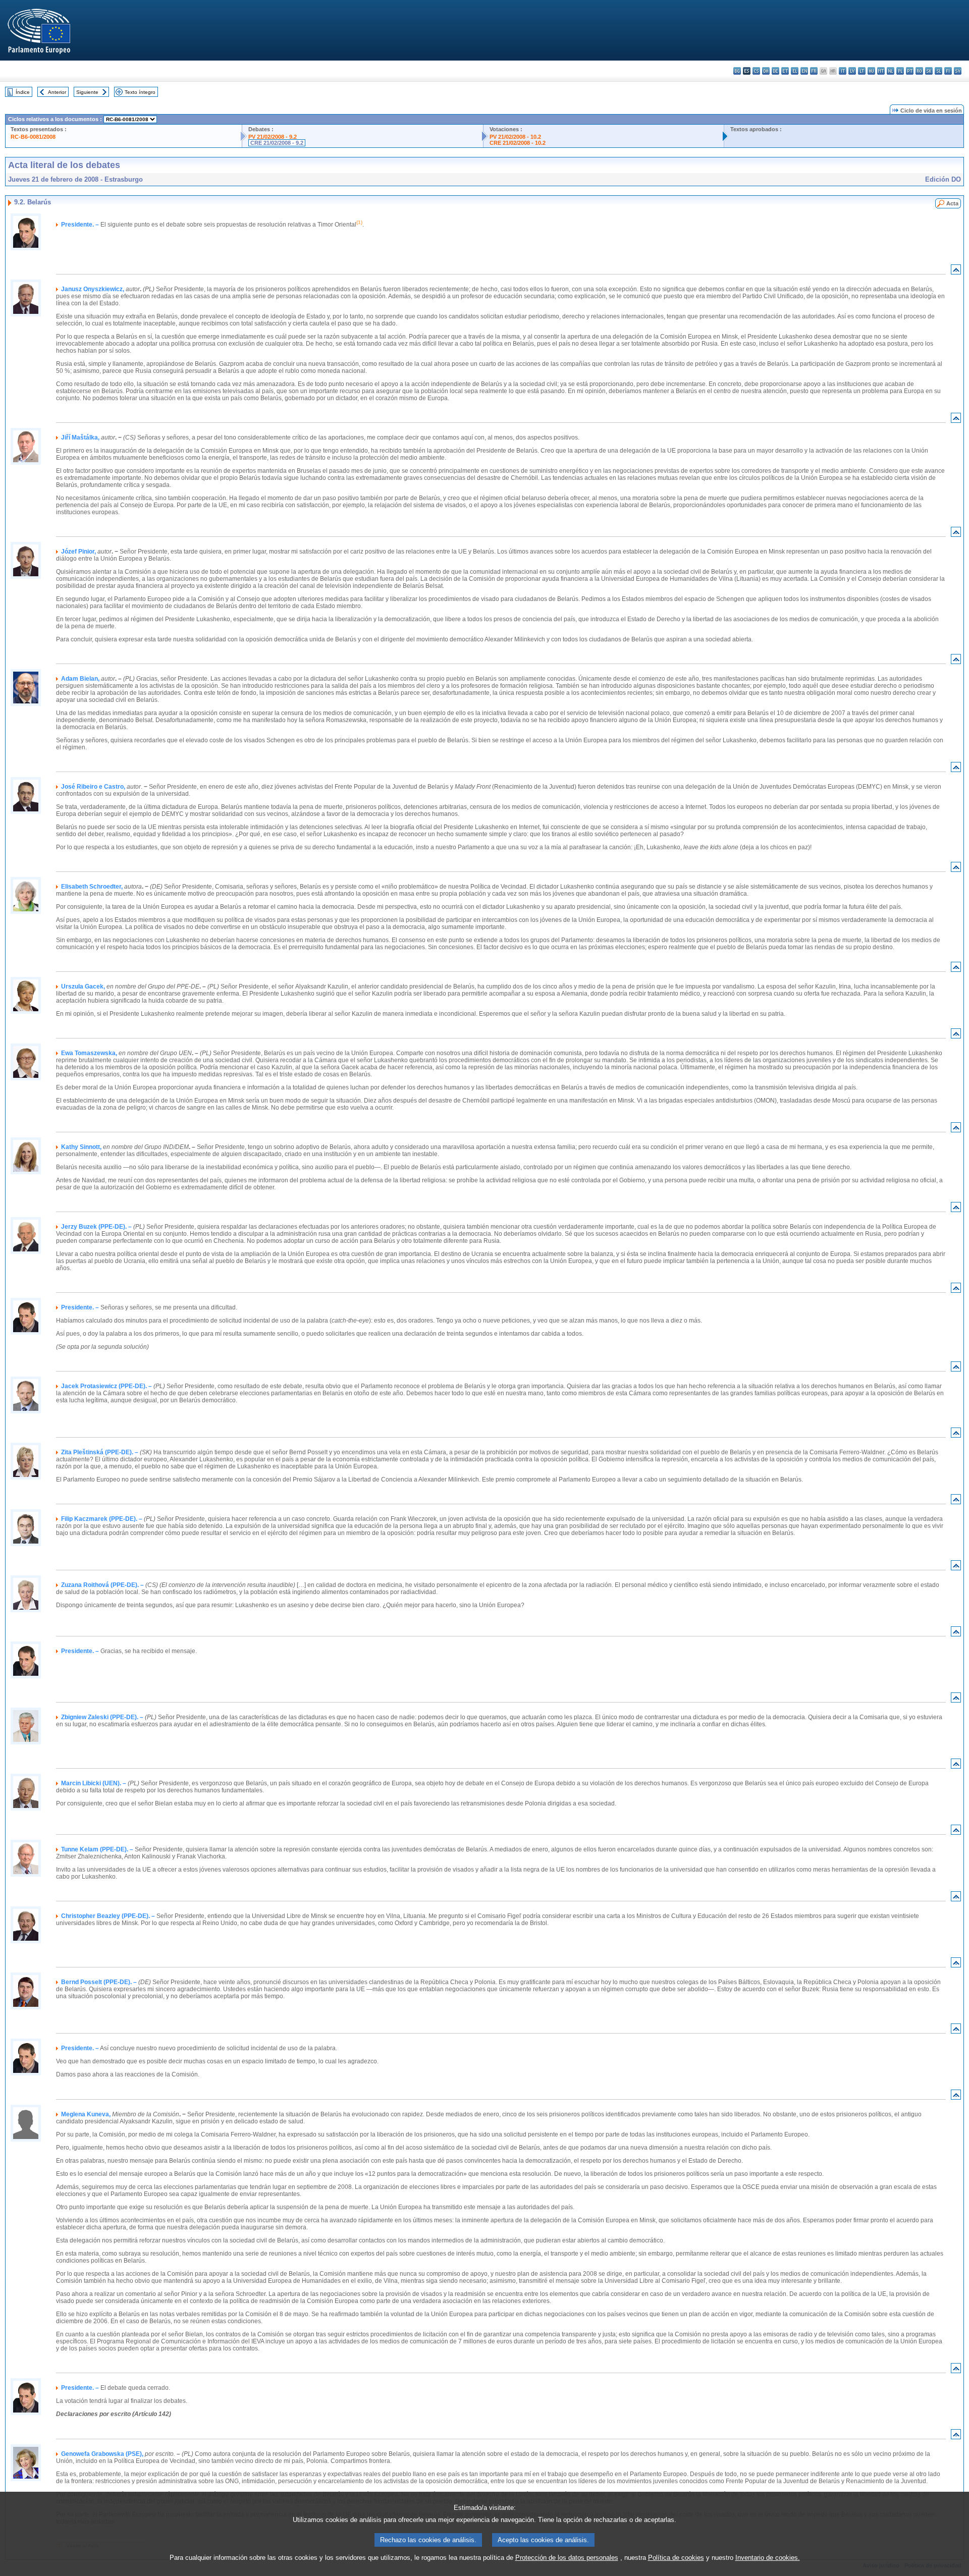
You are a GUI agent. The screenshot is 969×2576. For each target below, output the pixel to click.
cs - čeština (756, 71)
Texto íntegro (140, 92)
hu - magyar (871, 71)
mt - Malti (881, 71)
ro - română (919, 71)
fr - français (814, 71)
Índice (23, 92)
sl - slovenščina (938, 71)
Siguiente (87, 92)
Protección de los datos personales (567, 2558)
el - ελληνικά (795, 71)
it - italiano (843, 71)
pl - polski (900, 71)
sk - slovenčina (929, 71)
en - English (804, 71)
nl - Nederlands (891, 71)
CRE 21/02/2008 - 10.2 (518, 143)
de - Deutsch (775, 71)
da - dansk (766, 71)
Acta (952, 203)
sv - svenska (958, 71)
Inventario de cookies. (768, 2558)
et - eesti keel (785, 71)
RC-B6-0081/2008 (33, 137)
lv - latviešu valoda (852, 71)
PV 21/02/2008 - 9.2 (273, 137)
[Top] (956, 272)
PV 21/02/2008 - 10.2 (515, 137)
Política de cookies (676, 2558)
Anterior (57, 92)
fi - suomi (948, 71)
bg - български (737, 71)
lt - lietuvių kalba (862, 71)
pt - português (910, 71)
